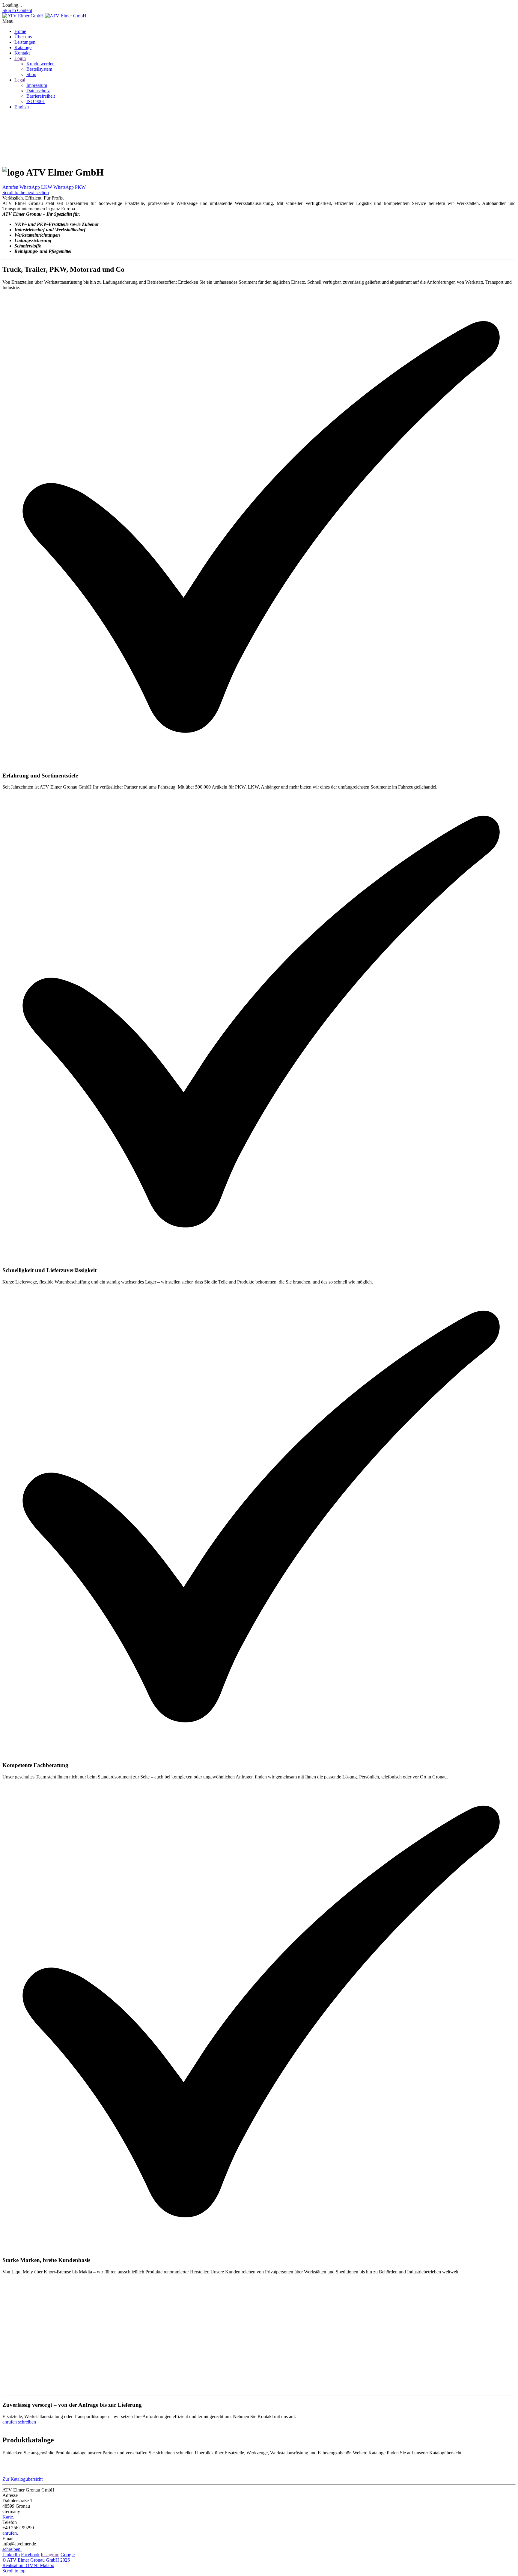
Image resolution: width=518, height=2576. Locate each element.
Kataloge (23, 47)
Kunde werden (40, 64)
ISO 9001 (36, 101)
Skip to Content (17, 10)
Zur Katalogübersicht (22, 2479)
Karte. (8, 2517)
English (22, 107)
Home (20, 31)
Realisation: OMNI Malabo (28, 2565)
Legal (20, 80)
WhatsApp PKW (70, 187)
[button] (259, 21)
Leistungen (25, 42)
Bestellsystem (39, 69)
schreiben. (12, 2549)
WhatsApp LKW (36, 187)
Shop (31, 74)
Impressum (37, 85)
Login (20, 58)
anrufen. (10, 2533)
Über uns (23, 37)
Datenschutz (38, 91)
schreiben (27, 2422)
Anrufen (10, 187)
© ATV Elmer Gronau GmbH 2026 (36, 2560)
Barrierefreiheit (41, 96)
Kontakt (22, 53)
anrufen (10, 2422)
